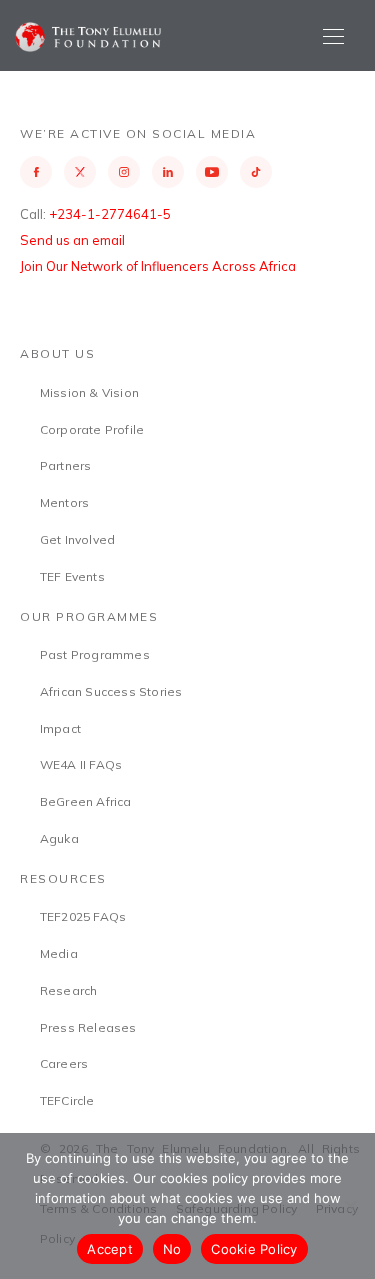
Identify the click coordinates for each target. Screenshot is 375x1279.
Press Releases (88, 1027)
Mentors (64, 502)
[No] (350, 1206)
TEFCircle (67, 1100)
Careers (64, 1063)
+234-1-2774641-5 (110, 214)
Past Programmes (95, 654)
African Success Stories (111, 691)
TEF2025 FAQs (83, 916)
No (172, 1249)
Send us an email (72, 240)
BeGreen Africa (86, 801)
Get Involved (77, 539)
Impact (60, 728)
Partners (66, 465)
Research (69, 990)
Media (59, 953)
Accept (110, 1249)
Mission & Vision (89, 392)
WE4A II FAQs (81, 764)
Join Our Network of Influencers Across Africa (158, 266)
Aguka (59, 838)
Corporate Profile (92, 429)
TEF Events (72, 576)
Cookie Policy (254, 1249)
